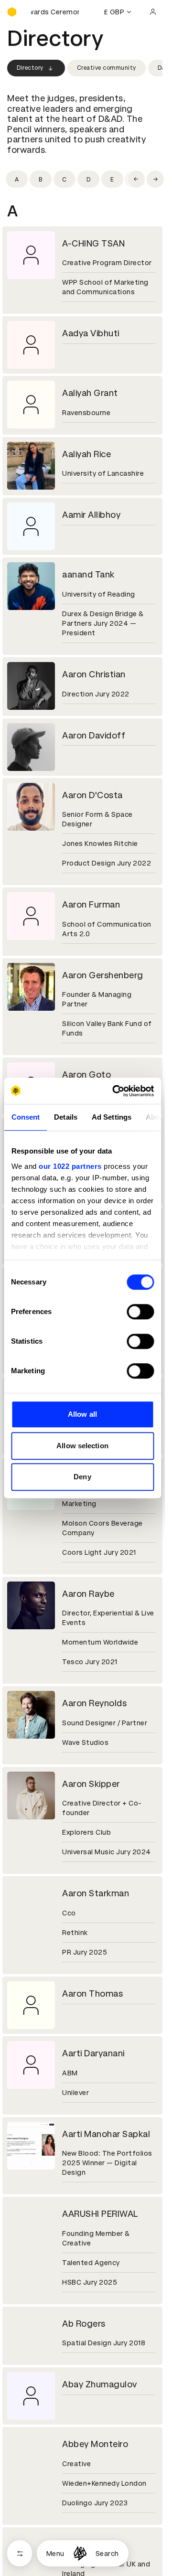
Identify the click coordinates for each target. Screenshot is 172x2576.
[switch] (140, 1312)
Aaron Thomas (92, 1993)
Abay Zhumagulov (100, 2384)
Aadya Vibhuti (91, 333)
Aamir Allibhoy (91, 515)
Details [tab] (66, 1117)
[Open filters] (20, 2553)
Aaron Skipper (91, 1784)
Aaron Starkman (96, 1893)
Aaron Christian (94, 674)
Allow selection (82, 1446)
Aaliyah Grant (90, 393)
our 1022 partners (70, 1166)
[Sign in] (153, 12)
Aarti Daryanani (93, 2053)
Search (107, 2554)
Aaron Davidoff (94, 735)
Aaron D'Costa (92, 795)
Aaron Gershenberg (103, 975)
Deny (82, 1477)
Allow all (82, 1414)
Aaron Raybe (88, 1594)
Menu (55, 2554)
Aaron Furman (91, 904)
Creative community (107, 68)
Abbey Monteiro (95, 2444)
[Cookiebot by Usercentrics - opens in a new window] (115, 1091)
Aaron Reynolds (94, 1703)
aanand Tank (88, 574)
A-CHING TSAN (93, 243)
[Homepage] (80, 2553)
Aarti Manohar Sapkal (106, 2134)
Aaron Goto (86, 1074)
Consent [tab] (25, 1117)
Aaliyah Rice (86, 454)
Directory (30, 68)
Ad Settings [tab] (111, 1117)
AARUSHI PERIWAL (100, 2214)
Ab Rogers (84, 2324)
